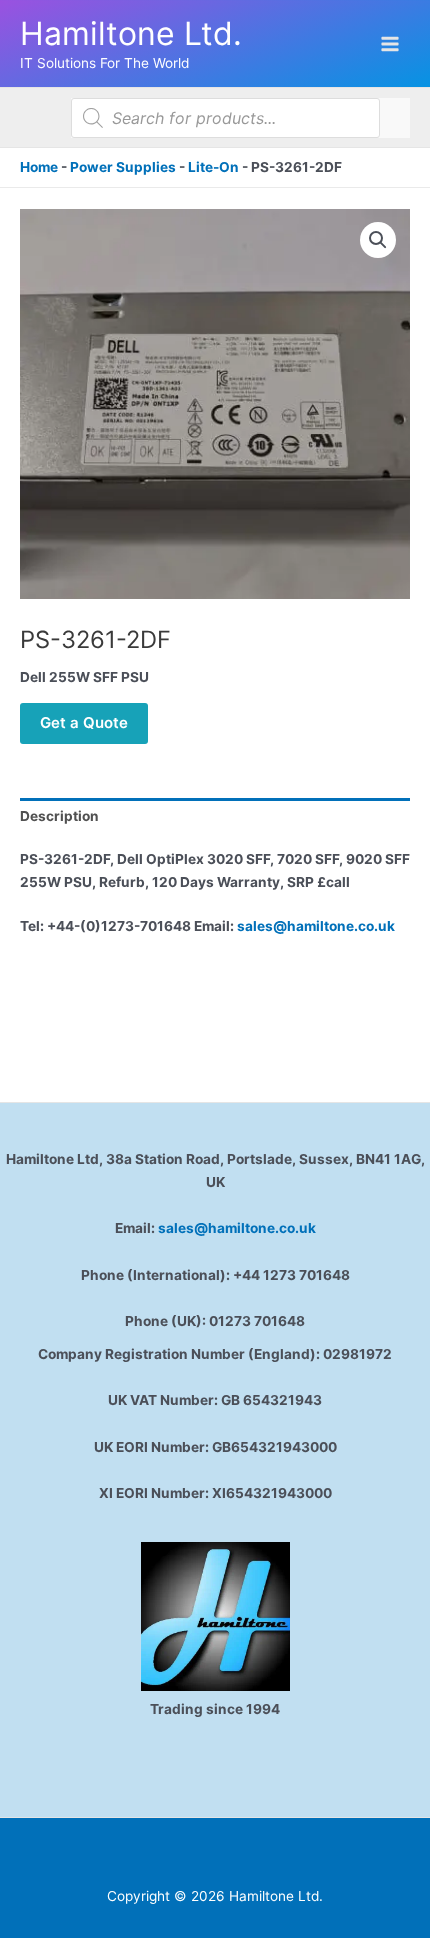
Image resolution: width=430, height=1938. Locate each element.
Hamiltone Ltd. (131, 33)
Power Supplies (123, 167)
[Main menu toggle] (390, 43)
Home (39, 167)
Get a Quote (84, 722)
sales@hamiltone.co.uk (316, 926)
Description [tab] (59, 816)
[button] (378, 240)
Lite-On (213, 167)
